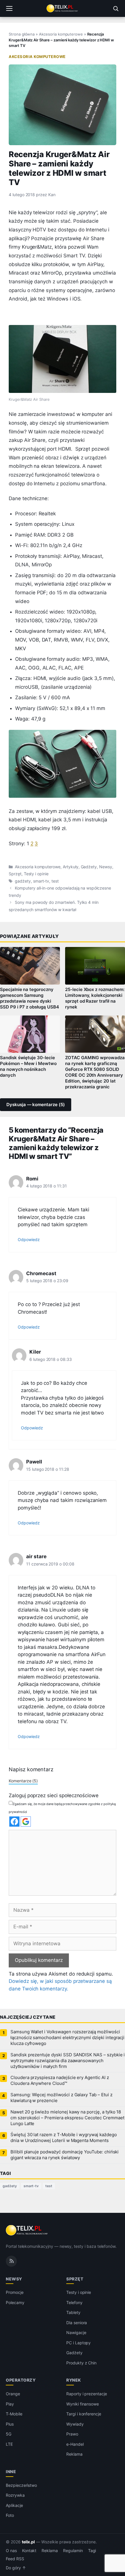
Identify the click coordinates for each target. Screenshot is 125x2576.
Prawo (72, 2434)
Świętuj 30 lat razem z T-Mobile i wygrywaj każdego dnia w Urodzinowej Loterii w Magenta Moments (64, 2138)
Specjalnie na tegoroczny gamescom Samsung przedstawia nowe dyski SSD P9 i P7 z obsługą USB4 (30, 998)
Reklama (74, 2454)
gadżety (23, 881)
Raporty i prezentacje (87, 2394)
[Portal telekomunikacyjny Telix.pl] (63, 8)
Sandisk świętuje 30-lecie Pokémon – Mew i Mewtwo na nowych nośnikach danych (28, 1066)
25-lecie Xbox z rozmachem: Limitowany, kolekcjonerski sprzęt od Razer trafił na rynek (95, 998)
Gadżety (89, 867)
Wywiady (75, 2424)
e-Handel (75, 2444)
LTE (9, 2444)
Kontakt (29, 2551)
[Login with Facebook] (14, 1822)
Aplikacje (14, 2505)
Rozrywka (15, 2495)
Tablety (73, 2312)
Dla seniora (77, 2323)
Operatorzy (21, 2380)
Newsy (106, 867)
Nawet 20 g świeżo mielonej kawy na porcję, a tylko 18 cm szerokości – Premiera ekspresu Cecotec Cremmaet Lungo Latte (67, 2118)
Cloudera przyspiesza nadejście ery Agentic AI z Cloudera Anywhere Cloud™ (60, 2081)
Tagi (92, 2551)
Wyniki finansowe (83, 2404)
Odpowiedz (29, 1239)
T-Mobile (14, 2414)
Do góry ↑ (16, 2568)
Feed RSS (15, 2559)
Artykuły (71, 867)
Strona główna (22, 34)
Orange (13, 2394)
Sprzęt (15, 874)
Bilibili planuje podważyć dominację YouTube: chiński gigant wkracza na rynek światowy (65, 2155)
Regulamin (73, 2551)
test (55, 881)
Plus (10, 2424)
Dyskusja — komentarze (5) (36, 1105)
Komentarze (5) (23, 1781)
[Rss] (11, 2261)
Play (10, 2404)
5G (9, 2434)
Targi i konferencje (84, 2414)
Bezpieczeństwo (21, 2485)
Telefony (74, 2302)
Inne (11, 2472)
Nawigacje (76, 2332)
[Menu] (9, 8)
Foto (10, 2515)
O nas (11, 2551)
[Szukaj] (116, 8)
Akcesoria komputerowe (61, 34)
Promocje (15, 2292)
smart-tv (41, 881)
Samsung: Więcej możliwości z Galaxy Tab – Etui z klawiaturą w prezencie (61, 2098)
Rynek (74, 2380)
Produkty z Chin (81, 2363)
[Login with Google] (26, 1822)
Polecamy (15, 2302)
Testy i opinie (36, 874)
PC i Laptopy (78, 2343)
